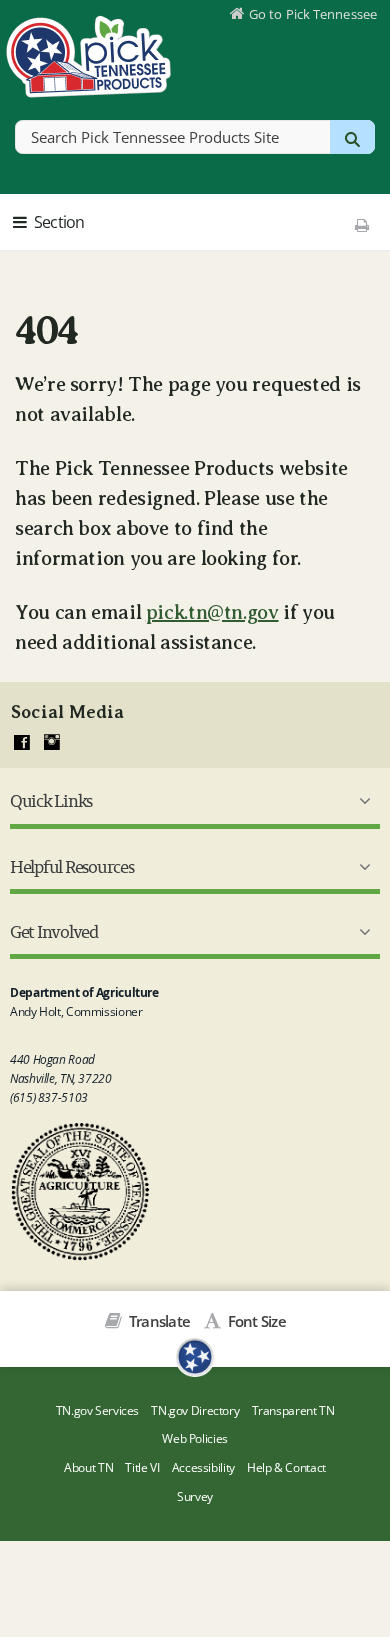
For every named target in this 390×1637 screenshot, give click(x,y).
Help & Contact (286, 1467)
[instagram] (52, 743)
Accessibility (203, 1467)
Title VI (142, 1467)
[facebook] (22, 743)
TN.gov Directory (195, 1410)
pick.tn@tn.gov (212, 612)
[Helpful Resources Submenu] (361, 867)
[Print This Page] (361, 225)
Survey (195, 1496)
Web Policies (195, 1438)
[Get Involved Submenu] (361, 932)
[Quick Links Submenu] (361, 801)
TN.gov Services (97, 1410)
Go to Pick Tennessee (313, 14)
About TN (88, 1467)
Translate (158, 1321)
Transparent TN (293, 1410)
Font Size (255, 1321)
